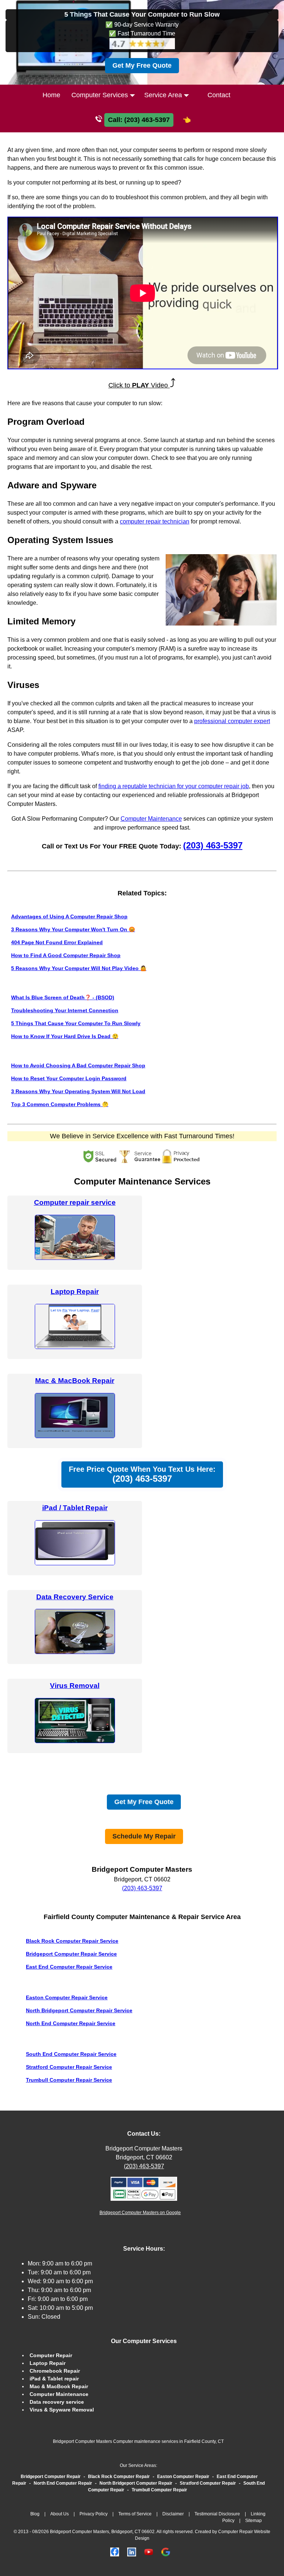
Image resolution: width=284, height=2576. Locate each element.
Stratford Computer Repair (208, 2483)
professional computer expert (232, 721)
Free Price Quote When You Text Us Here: (142, 1474)
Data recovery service (57, 2402)
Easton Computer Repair (183, 2477)
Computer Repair (51, 2355)
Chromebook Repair (55, 2371)
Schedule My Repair (144, 1836)
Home (51, 95)
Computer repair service (75, 1202)
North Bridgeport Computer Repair (136, 2483)
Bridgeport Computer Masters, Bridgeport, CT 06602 (102, 2532)
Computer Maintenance (151, 819)
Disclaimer (173, 2514)
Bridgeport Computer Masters (144, 2148)
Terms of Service (135, 2514)
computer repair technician (155, 521)
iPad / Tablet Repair (75, 1508)
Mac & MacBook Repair (75, 1381)
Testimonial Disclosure (217, 2514)
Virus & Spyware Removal (62, 2410)
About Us (60, 2514)
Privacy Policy (94, 2514)
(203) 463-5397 (213, 845)
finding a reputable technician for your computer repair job (174, 786)
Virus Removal (75, 1686)
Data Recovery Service (75, 1597)
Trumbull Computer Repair (159, 2490)
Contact (219, 95)
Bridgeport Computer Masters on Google (140, 2213)
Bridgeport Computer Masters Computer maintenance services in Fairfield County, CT (138, 2441)
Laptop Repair (75, 1292)
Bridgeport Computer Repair (51, 2477)
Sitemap (253, 2521)
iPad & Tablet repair (54, 2379)
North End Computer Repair (63, 2483)
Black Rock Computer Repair (119, 2477)
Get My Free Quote (142, 65)
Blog (35, 2514)
